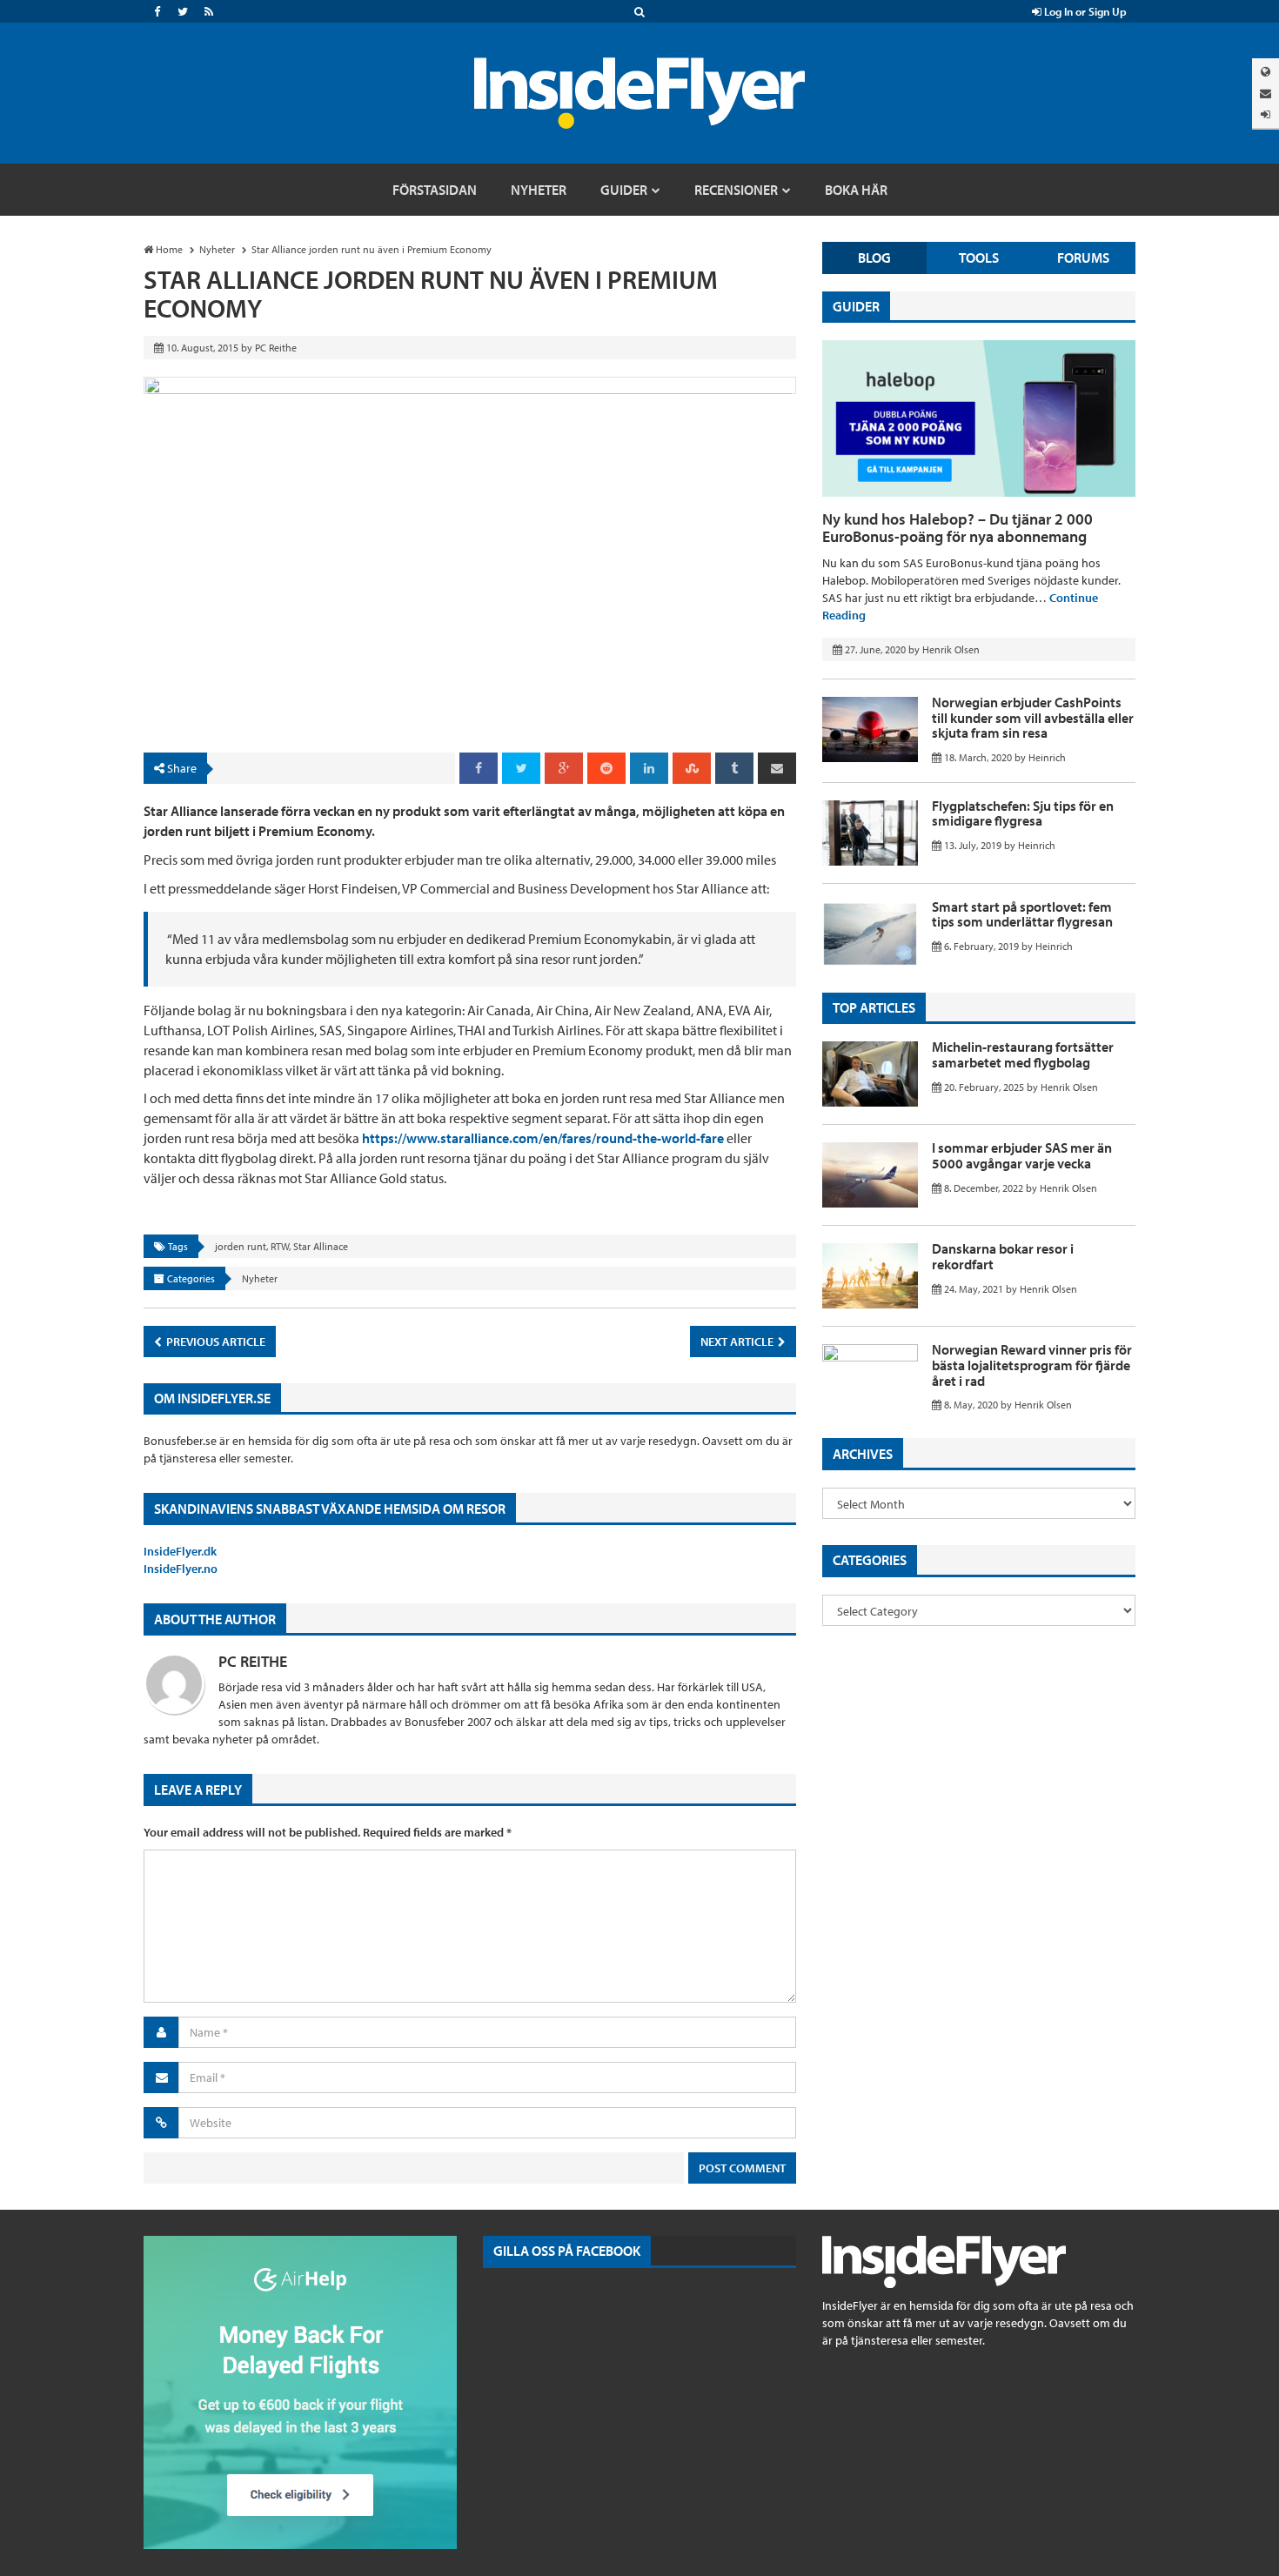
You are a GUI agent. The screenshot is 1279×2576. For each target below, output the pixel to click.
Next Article (738, 1342)
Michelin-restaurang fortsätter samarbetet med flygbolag (1023, 1054)
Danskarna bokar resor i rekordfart (1003, 1256)
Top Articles (874, 1007)
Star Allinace (321, 1246)
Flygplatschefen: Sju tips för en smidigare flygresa (1023, 813)
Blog (874, 258)
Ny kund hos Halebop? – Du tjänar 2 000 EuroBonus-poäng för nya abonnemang (958, 528)
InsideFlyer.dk (180, 1551)
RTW (280, 1246)
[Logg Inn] (1266, 114)
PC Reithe (253, 1661)
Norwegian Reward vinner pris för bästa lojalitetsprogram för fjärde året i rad (1032, 1365)
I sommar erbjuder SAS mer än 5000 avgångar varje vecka (1022, 1155)
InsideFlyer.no (181, 1569)
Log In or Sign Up (1084, 11)
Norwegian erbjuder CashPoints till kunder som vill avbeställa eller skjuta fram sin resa (1033, 717)
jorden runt (241, 1246)
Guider (856, 306)
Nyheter (260, 1278)
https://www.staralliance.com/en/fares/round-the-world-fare (543, 1138)
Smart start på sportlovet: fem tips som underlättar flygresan (1022, 914)
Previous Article (214, 1342)
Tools (979, 258)
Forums (1083, 258)
